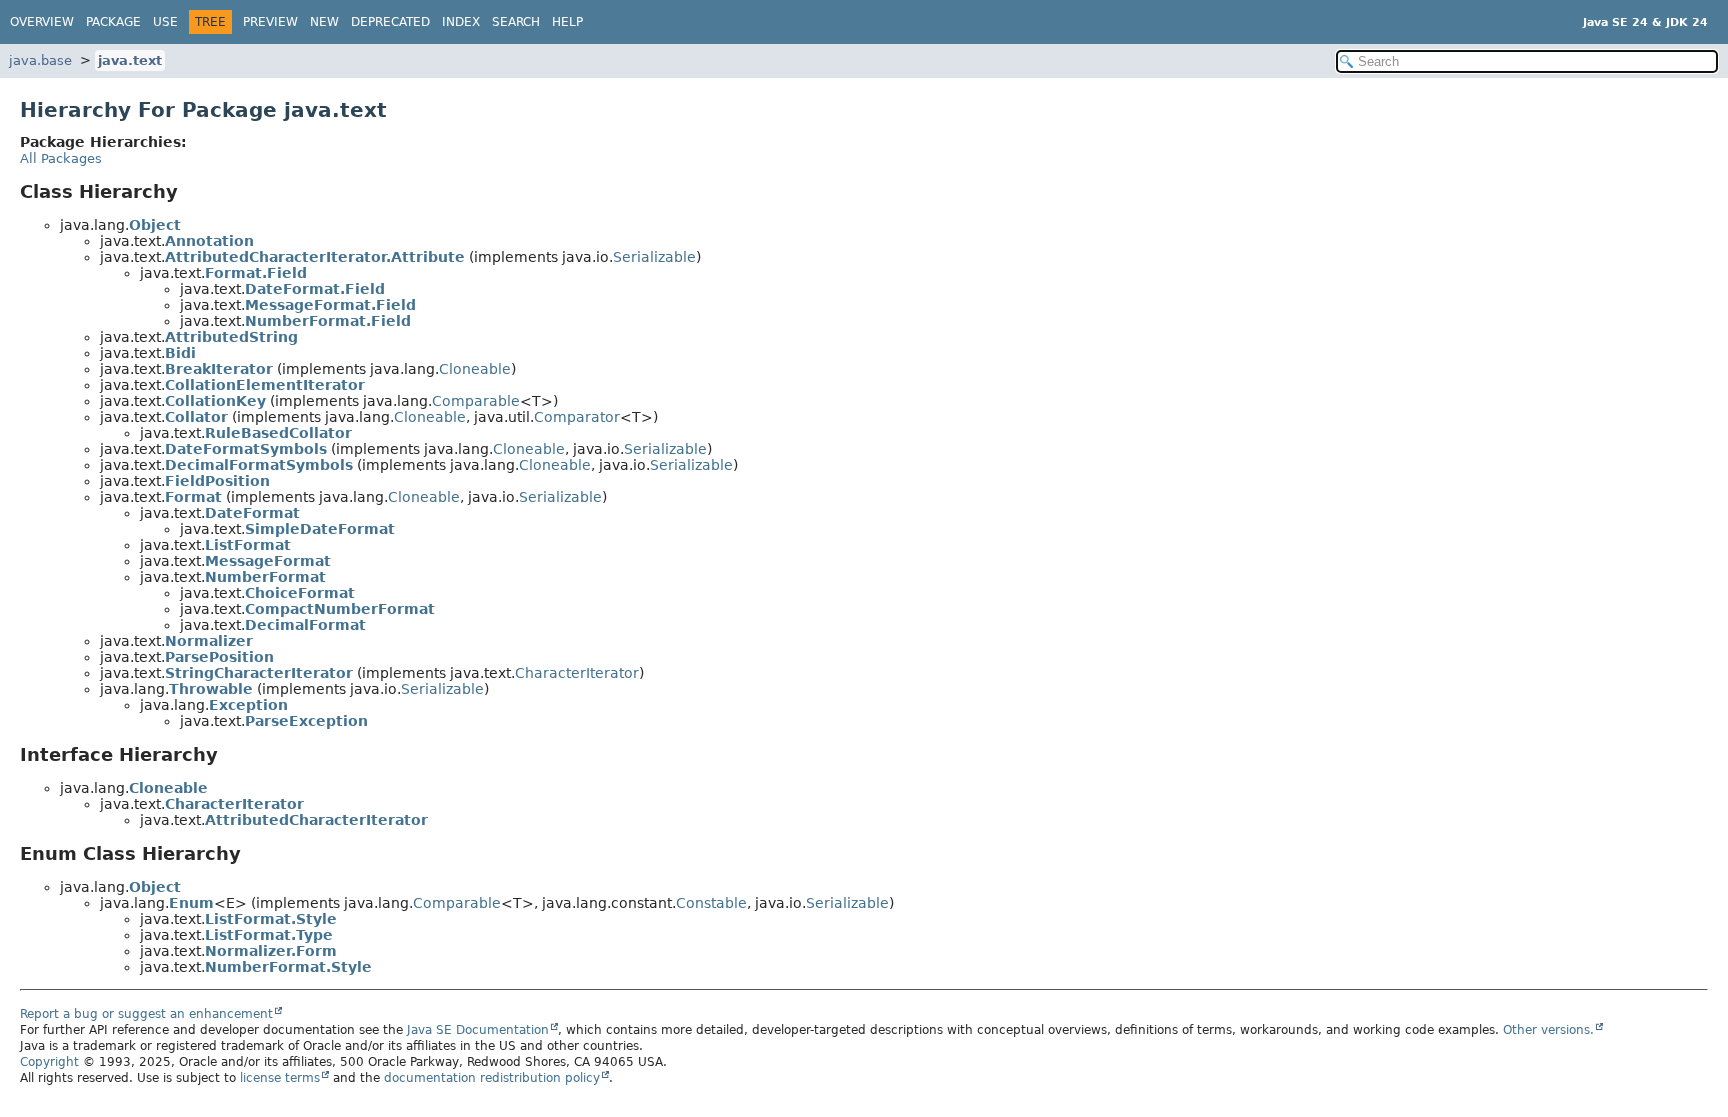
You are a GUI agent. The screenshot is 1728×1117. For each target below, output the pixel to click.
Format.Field (256, 273)
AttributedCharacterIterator (316, 820)
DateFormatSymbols (246, 449)
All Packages (61, 158)
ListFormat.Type (269, 935)
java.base (40, 60)
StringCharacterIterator (259, 673)
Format (193, 497)
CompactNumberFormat (340, 609)
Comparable (476, 401)
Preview (270, 22)
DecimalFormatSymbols (259, 465)
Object (155, 225)
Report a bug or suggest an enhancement (146, 1014)
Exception (248, 705)
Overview (42, 22)
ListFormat (248, 545)
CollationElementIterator (265, 385)
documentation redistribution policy (492, 1078)
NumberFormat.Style (288, 967)
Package (113, 22)
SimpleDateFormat (320, 529)
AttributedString (231, 337)
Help (567, 22)
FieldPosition (217, 481)
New (324, 22)
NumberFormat (265, 577)
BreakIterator (219, 369)
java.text (130, 60)
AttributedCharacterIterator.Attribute (315, 257)
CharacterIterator (577, 673)
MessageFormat (268, 561)
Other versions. (1548, 1030)
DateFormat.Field (315, 289)
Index (461, 22)
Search (516, 22)
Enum (191, 903)
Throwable (211, 689)
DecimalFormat (305, 625)
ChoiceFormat (300, 593)
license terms (280, 1078)
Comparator (577, 417)
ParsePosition (219, 657)
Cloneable (475, 369)
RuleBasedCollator (278, 433)
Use (165, 22)
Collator (196, 417)
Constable (711, 903)
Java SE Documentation (478, 1030)
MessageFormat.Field (330, 305)
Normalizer (209, 641)
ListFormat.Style (271, 919)
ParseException (306, 721)
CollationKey (215, 401)
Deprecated (390, 22)
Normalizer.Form (271, 951)
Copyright (49, 1062)
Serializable (654, 257)
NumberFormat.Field (328, 321)
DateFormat (252, 513)
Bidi (180, 353)
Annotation (209, 241)
